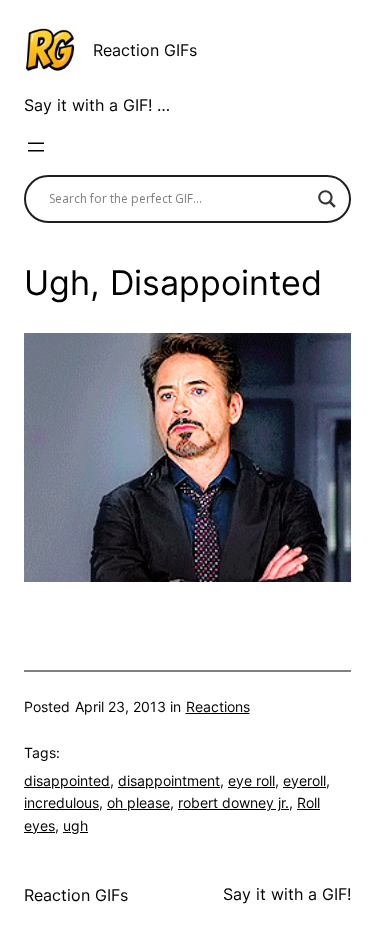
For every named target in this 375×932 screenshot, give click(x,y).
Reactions (218, 706)
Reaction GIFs (145, 50)
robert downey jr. (233, 802)
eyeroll (304, 780)
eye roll (251, 780)
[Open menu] (36, 147)
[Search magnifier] (327, 199)
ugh (75, 825)
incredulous (61, 802)
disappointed (67, 780)
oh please (138, 802)
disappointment (169, 780)
